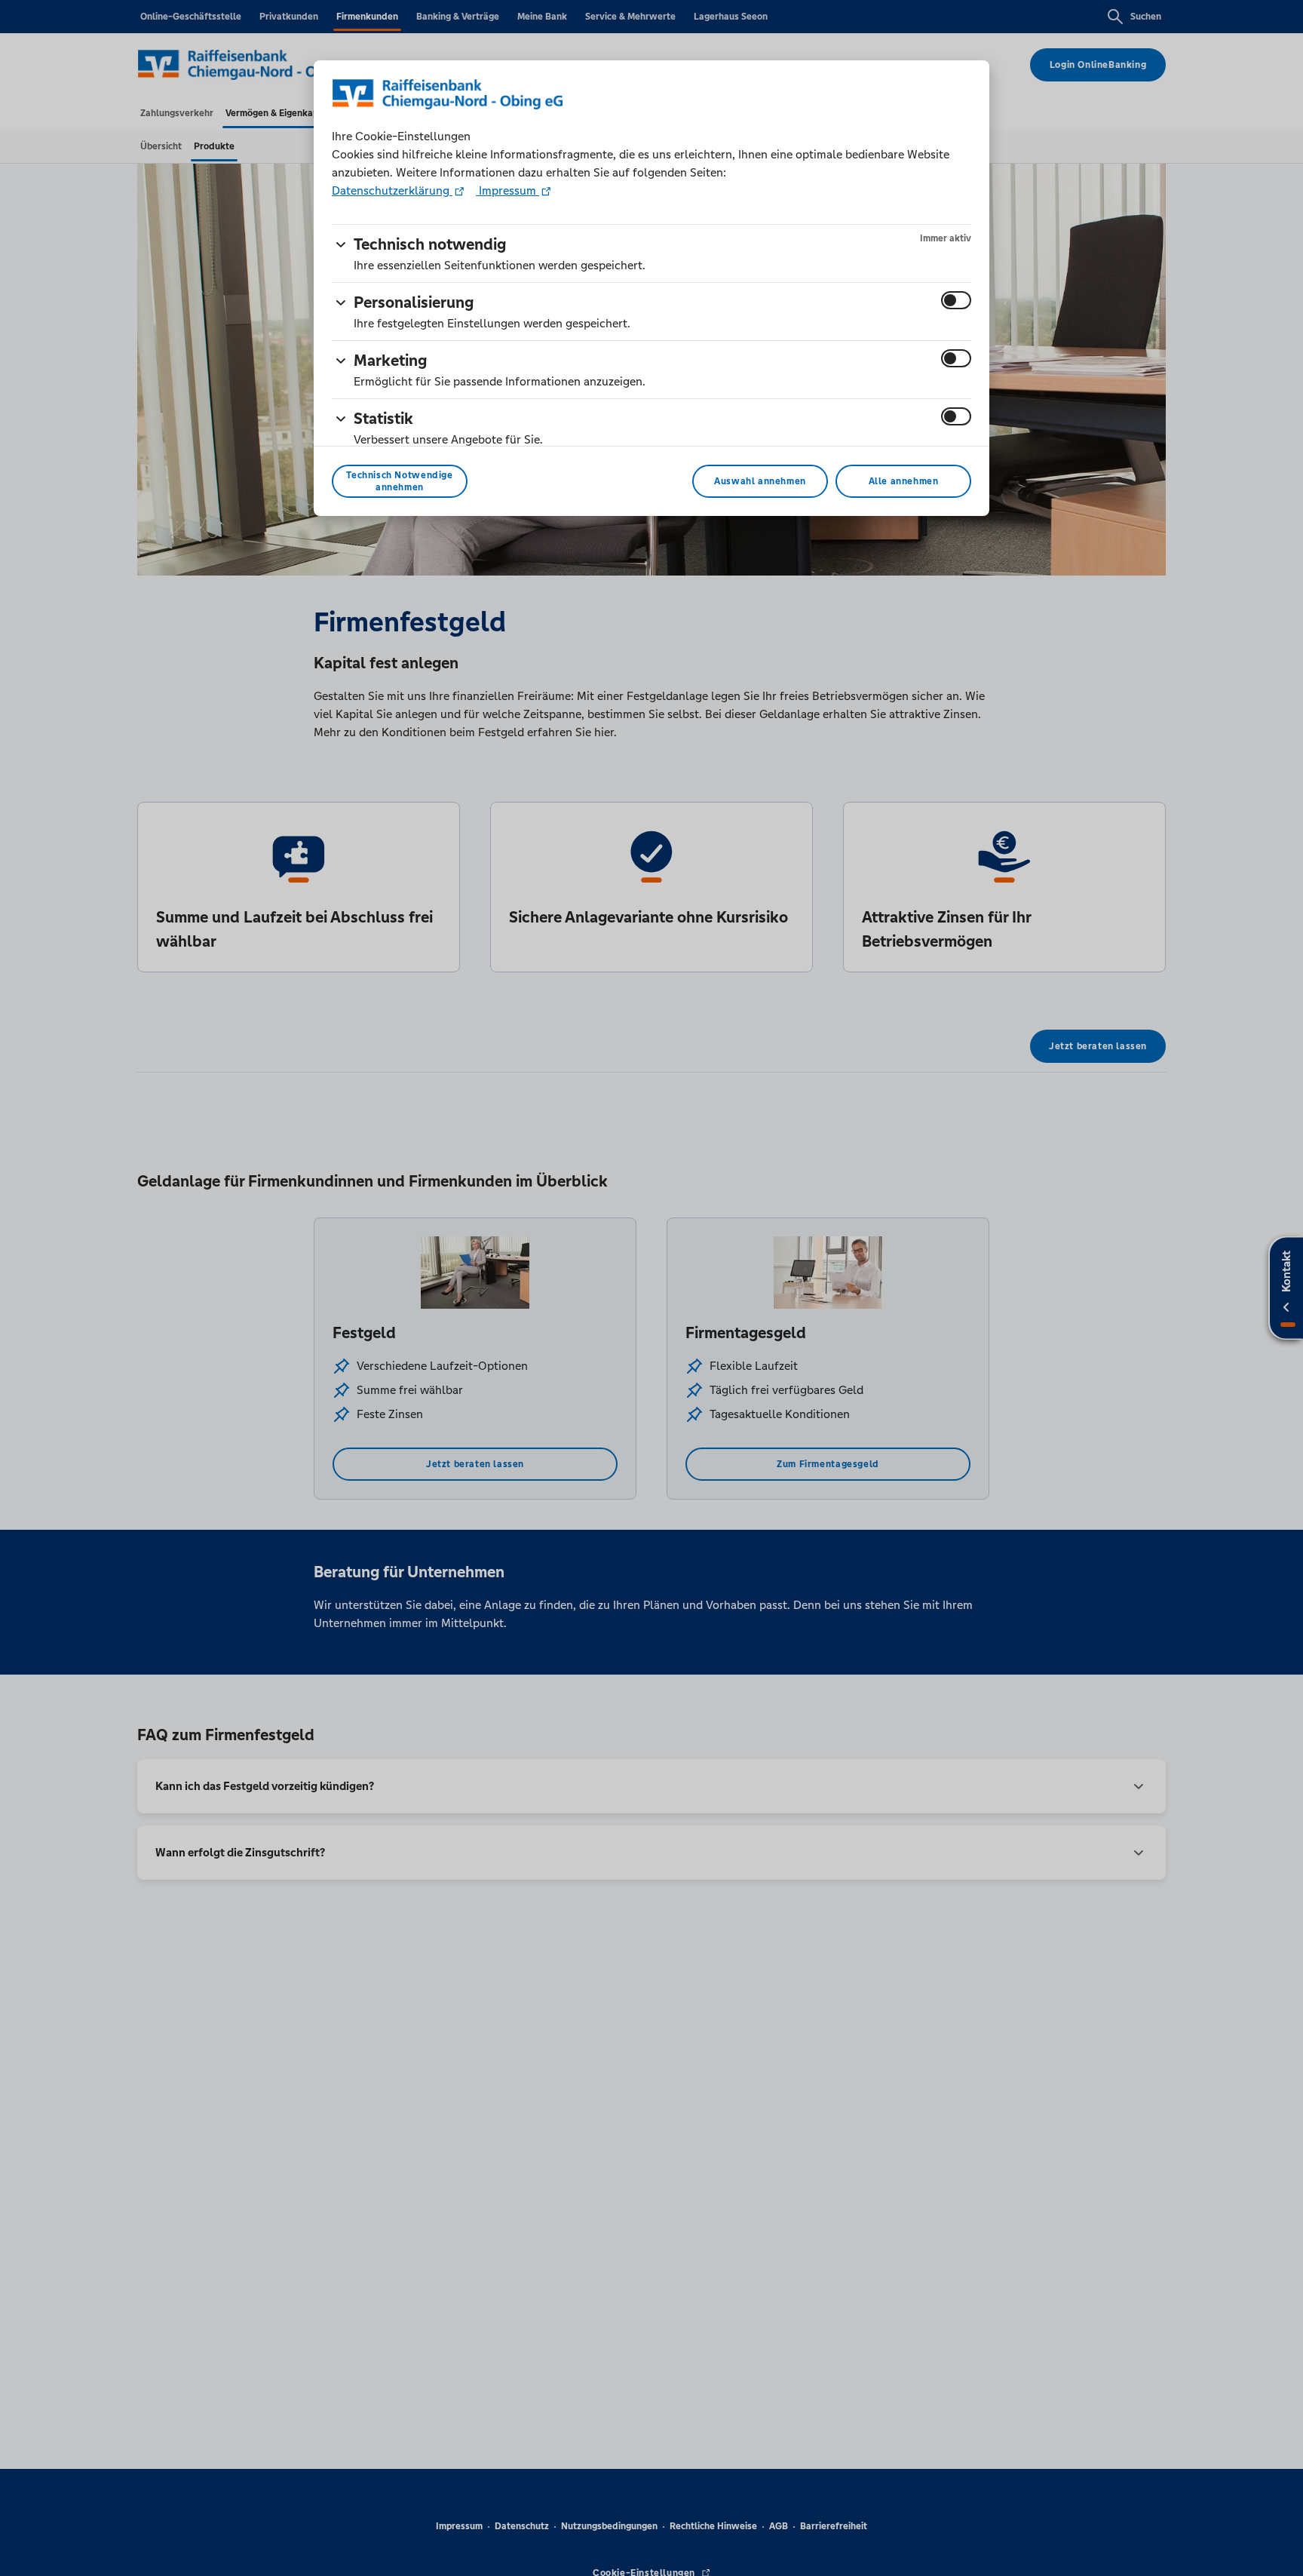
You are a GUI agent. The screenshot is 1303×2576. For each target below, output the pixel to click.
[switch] (956, 300)
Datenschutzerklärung (392, 190)
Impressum (507, 190)
